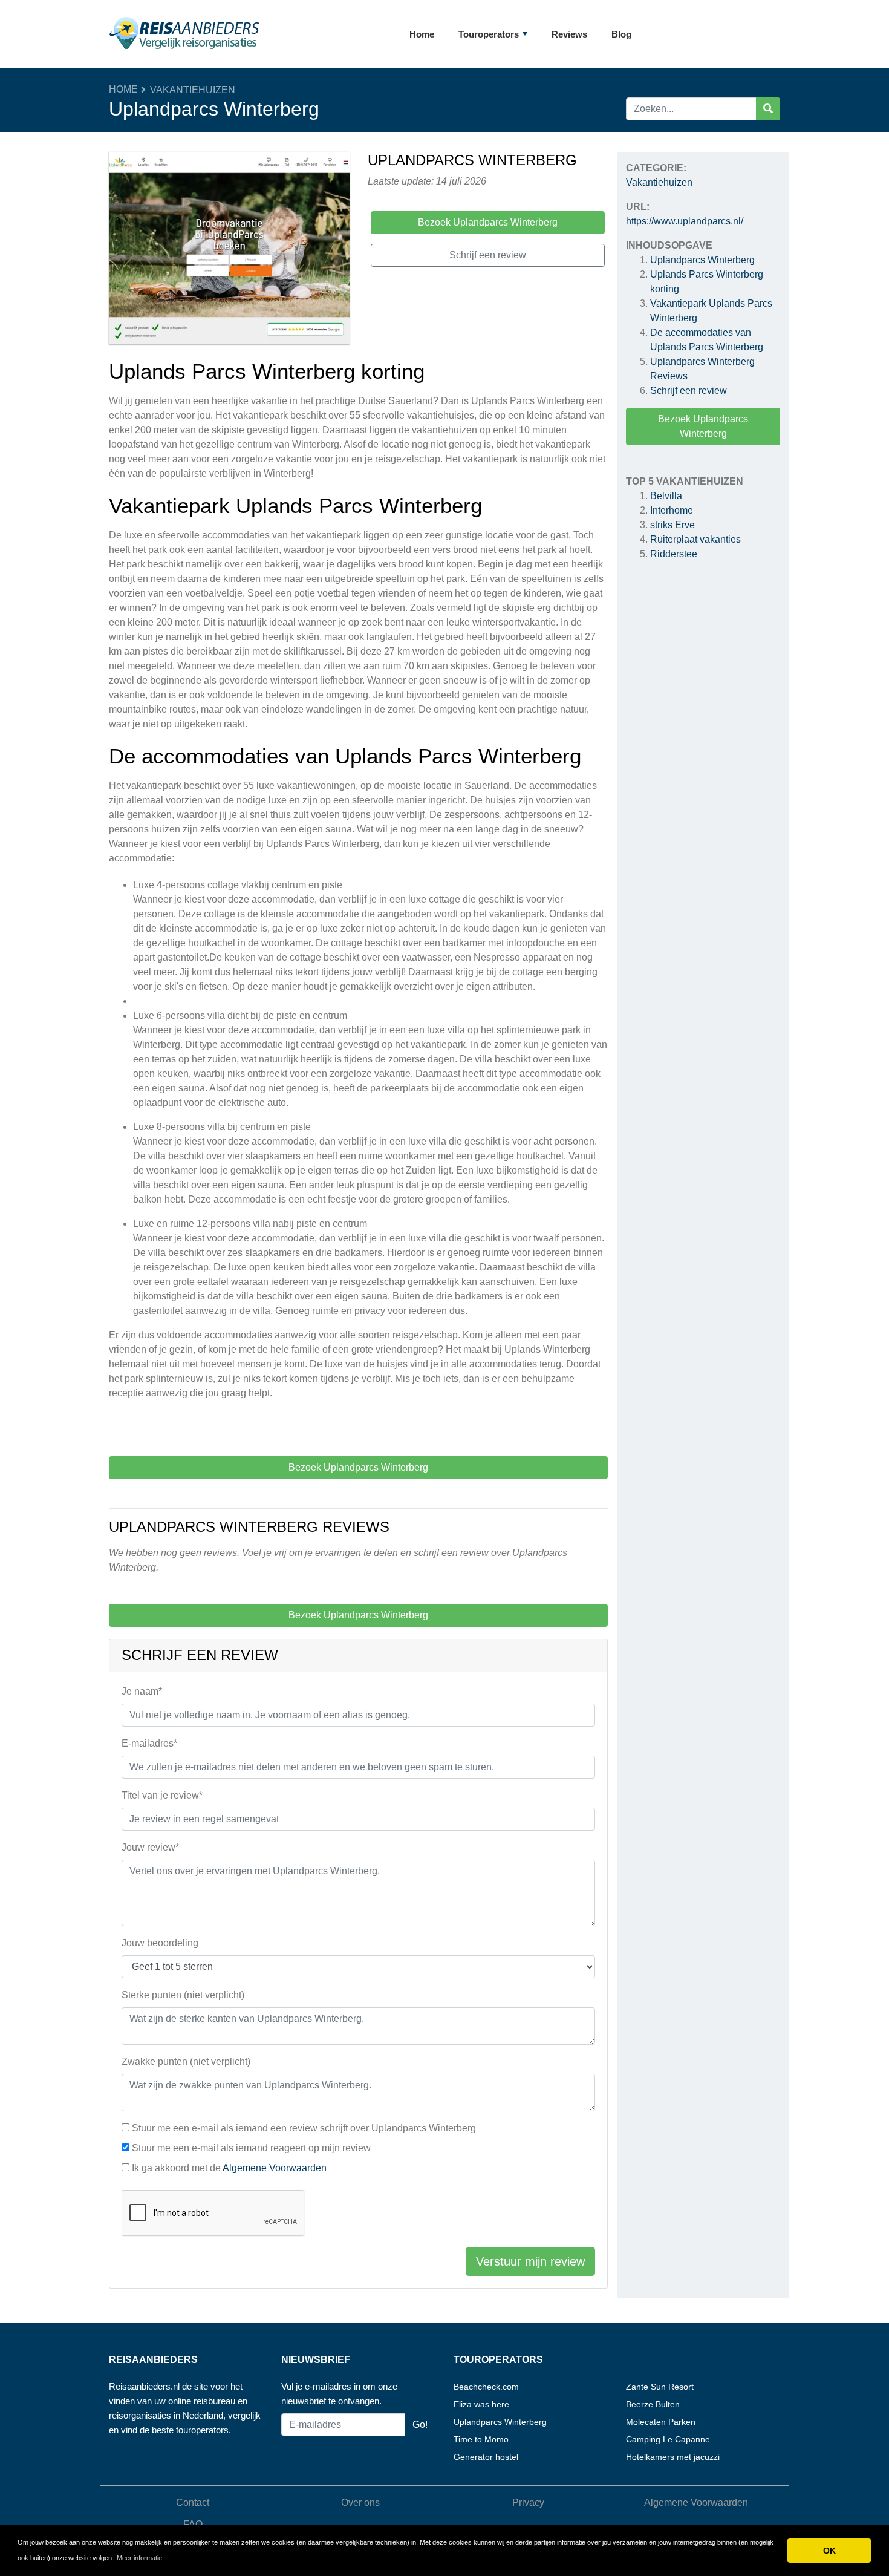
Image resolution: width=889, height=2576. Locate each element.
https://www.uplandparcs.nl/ (685, 221)
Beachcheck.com (486, 2387)
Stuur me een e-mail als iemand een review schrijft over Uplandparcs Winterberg (304, 2128)
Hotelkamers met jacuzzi (673, 2457)
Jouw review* (150, 1847)
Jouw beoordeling (160, 1943)
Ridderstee (674, 554)
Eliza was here (481, 2404)
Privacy (528, 2502)
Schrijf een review (689, 391)
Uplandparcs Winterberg (702, 260)
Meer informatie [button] (139, 2558)
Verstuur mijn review (530, 2261)
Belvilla (666, 496)
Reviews (569, 34)
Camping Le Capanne (668, 2439)
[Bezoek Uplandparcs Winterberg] (229, 250)
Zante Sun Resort (660, 2387)
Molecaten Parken (661, 2422)
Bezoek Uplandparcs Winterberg (703, 426)
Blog (621, 34)
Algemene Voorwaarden (275, 2168)
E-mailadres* (149, 1743)
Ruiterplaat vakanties (695, 539)
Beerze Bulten (653, 2404)
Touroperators (489, 34)
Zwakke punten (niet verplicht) (186, 2061)
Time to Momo (481, 2439)
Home (422, 34)
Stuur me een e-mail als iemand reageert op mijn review (251, 2148)
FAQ (193, 2524)
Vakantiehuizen (193, 90)
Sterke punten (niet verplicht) (183, 1995)
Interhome (672, 510)
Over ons (360, 2502)
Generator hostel (486, 2457)
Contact (193, 2502)
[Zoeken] (768, 109)
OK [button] (829, 2551)
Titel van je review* (162, 1795)
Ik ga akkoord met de (229, 2168)
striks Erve (672, 525)
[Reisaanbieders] (184, 34)
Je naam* (142, 1691)
